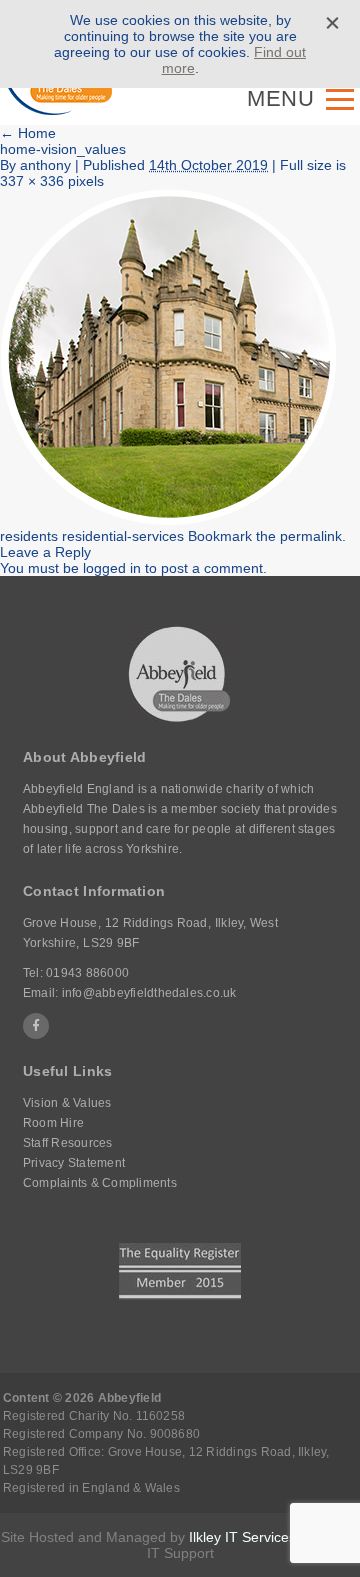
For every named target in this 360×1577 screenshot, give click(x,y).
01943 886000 (87, 973)
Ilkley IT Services (242, 1537)
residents (29, 536)
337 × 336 (32, 181)
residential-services (123, 536)
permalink (311, 536)
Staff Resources (68, 1143)
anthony (45, 165)
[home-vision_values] (168, 520)
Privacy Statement (74, 1163)
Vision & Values (67, 1103)
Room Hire (53, 1123)
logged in (112, 568)
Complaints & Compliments (100, 1183)
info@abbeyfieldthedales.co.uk (149, 993)
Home (28, 133)
